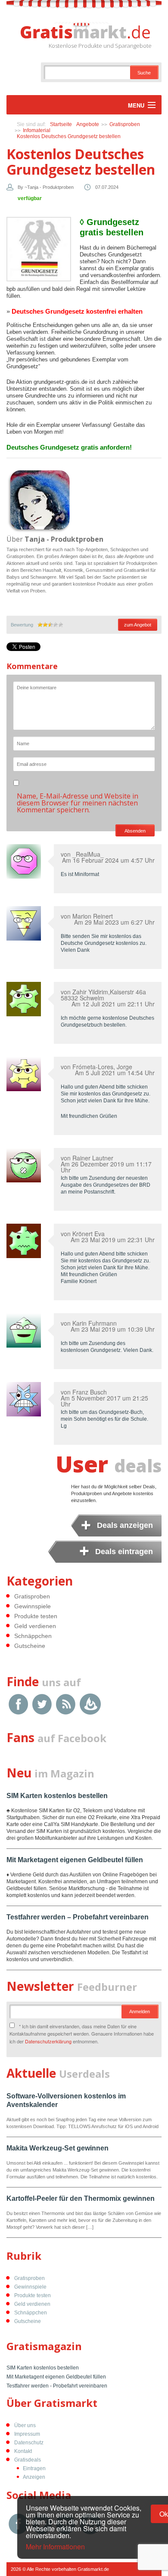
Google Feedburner (90, 1704)
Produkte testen (36, 1616)
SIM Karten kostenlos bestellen (57, 1796)
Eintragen (34, 2468)
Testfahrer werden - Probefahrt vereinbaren (57, 2386)
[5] (61, 625)
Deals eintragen (124, 1552)
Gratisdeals (28, 2460)
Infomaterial (37, 130)
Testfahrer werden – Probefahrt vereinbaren (78, 1917)
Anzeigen (34, 2477)
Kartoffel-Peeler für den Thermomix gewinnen (81, 2198)
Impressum (27, 2434)
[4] (56, 625)
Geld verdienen (35, 1626)
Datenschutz (29, 2443)
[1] (40, 625)
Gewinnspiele (33, 1606)
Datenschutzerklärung (48, 2041)
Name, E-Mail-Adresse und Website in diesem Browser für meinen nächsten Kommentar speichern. (78, 803)
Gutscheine (30, 1646)
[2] (45, 625)
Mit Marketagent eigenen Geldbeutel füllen (75, 1860)
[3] (50, 625)
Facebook (18, 1704)
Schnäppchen (33, 1636)
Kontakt (23, 2451)
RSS (66, 1704)
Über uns (25, 2425)
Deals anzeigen (125, 1525)
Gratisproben (125, 124)
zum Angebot (138, 625)
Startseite (61, 124)
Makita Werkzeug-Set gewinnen (58, 2148)
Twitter (42, 1704)
